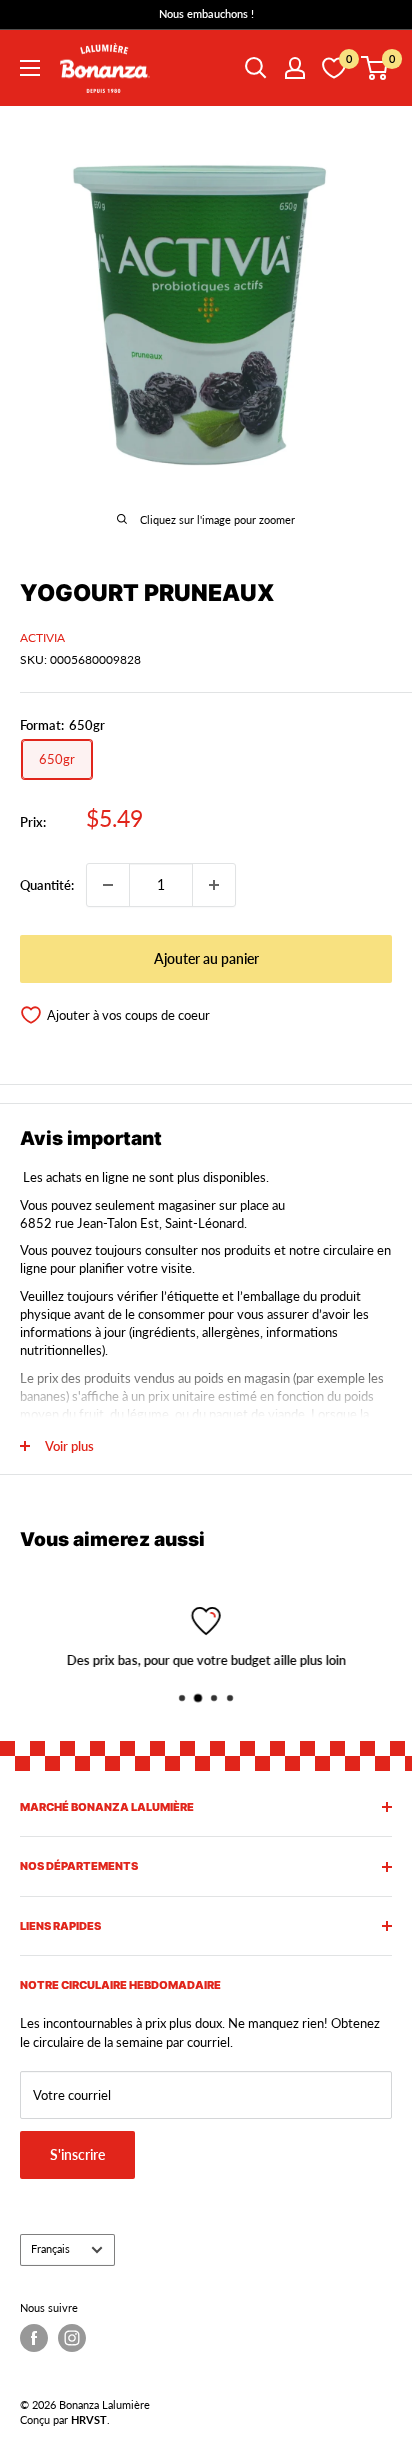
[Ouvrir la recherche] (256, 68)
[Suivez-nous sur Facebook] (34, 2338)
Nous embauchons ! (206, 13)
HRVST (89, 2419)
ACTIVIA (42, 637)
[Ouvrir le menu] (30, 68)
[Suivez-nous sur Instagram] (72, 2338)
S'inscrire (77, 2154)
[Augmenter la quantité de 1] (214, 885)
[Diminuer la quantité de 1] (108, 885)
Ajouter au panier (206, 958)
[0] (375, 68)
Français (50, 2248)
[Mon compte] (295, 68)
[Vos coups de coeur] (334, 68)
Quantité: (47, 885)
